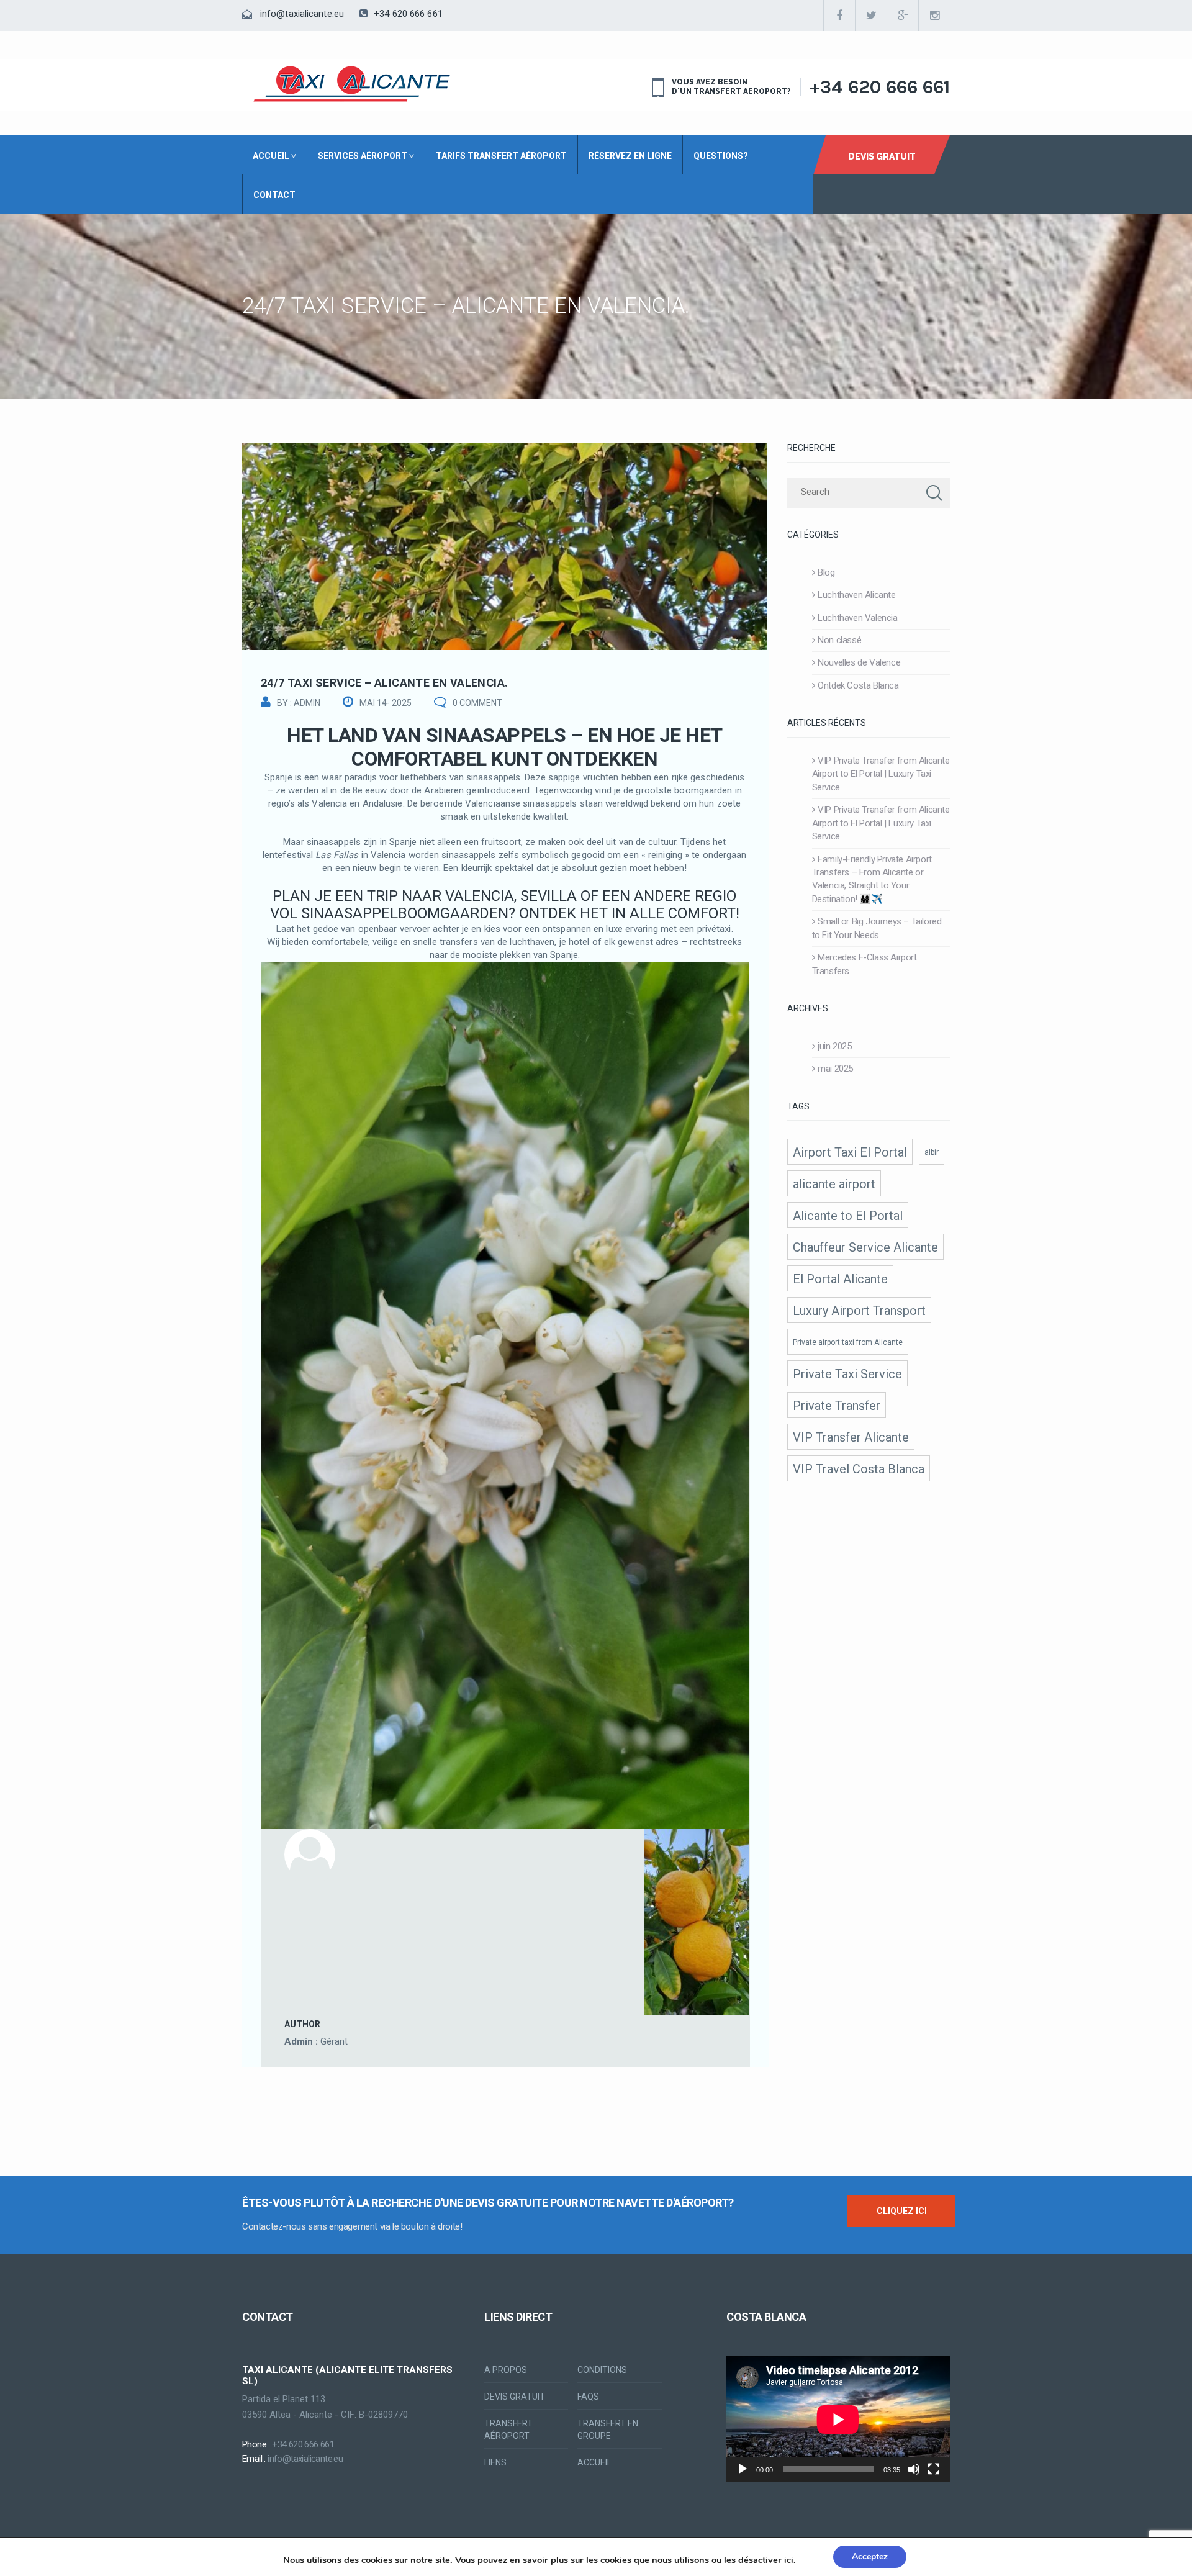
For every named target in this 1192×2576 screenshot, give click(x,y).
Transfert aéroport (508, 2429)
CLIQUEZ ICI (902, 2211)
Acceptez (870, 2556)
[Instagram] (934, 16)
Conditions (602, 2370)
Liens (495, 2462)
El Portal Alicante (840, 1279)
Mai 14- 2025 (386, 703)
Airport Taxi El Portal (850, 1152)
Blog (826, 572)
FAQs (588, 2397)
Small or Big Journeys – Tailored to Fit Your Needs (877, 928)
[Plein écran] (934, 2469)
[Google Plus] (903, 16)
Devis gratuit (515, 2397)
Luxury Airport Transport (859, 1311)
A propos (506, 2370)
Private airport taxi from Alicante (848, 1342)
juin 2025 (834, 1046)
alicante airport (834, 1184)
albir (932, 1152)
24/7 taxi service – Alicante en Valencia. (384, 683)
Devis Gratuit (882, 156)
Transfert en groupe (608, 2429)
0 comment (477, 703)
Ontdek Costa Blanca (858, 685)
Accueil (594, 2462)
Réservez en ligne (630, 156)
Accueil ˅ (274, 156)
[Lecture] (743, 2469)
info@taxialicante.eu (302, 14)
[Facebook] (839, 16)
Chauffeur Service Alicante (865, 1247)
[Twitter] (871, 16)
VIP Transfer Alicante (851, 1437)
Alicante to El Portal (848, 1216)
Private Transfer (837, 1406)
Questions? (721, 156)
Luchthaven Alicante (856, 595)
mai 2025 (835, 1069)
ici (789, 2560)
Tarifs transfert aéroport (501, 156)
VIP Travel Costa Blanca (859, 1469)
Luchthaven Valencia (857, 618)
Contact (274, 195)
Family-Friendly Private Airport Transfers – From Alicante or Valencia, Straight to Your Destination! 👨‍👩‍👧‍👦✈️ (872, 879)
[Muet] (914, 2469)
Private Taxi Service (847, 1374)
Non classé (839, 640)
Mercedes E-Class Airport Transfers (865, 964)
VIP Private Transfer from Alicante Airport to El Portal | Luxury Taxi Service (881, 774)
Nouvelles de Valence (859, 662)
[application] (838, 2419)
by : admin (299, 703)
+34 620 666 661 (407, 14)
